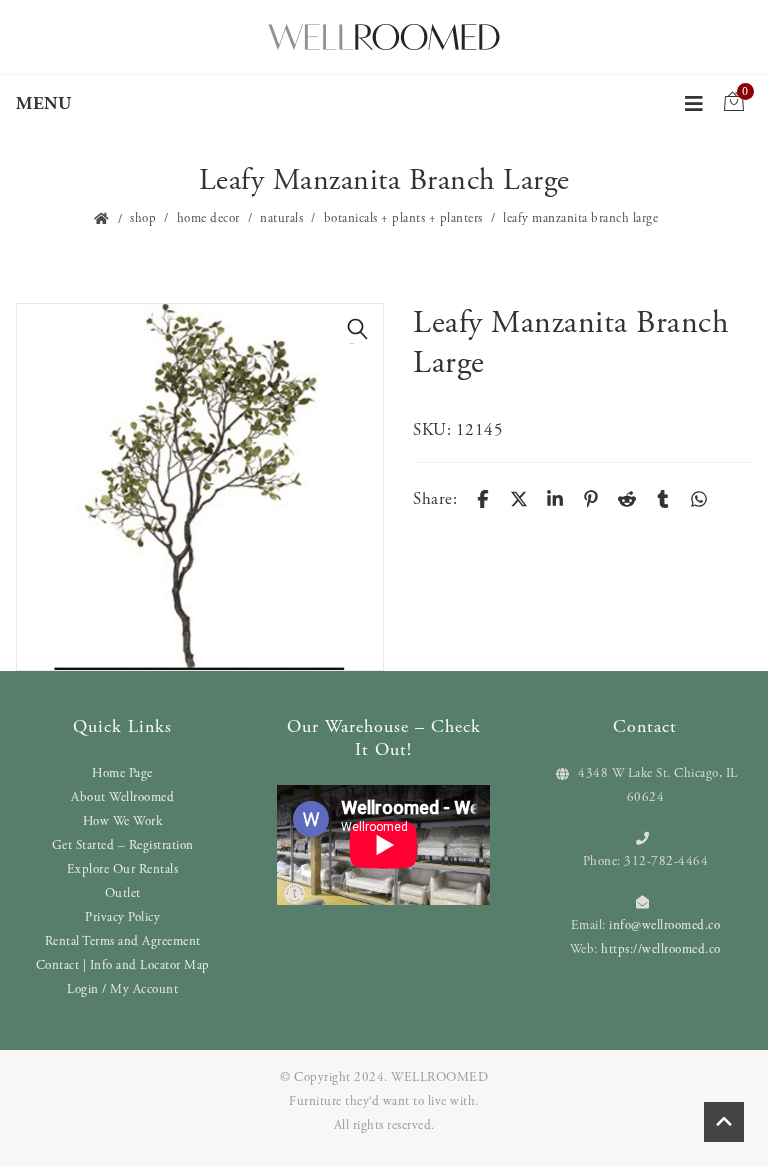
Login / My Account (122, 989)
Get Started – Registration (123, 845)
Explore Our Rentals (123, 869)
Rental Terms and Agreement (123, 941)
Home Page (122, 773)
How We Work (123, 821)
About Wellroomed (122, 797)
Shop (143, 218)
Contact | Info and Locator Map (123, 965)
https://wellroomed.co (661, 949)
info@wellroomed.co (664, 925)
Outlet (123, 893)
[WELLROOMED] (384, 35)
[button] (358, 329)
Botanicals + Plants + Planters (403, 218)
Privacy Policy (122, 917)
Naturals (281, 218)
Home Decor (208, 218)
